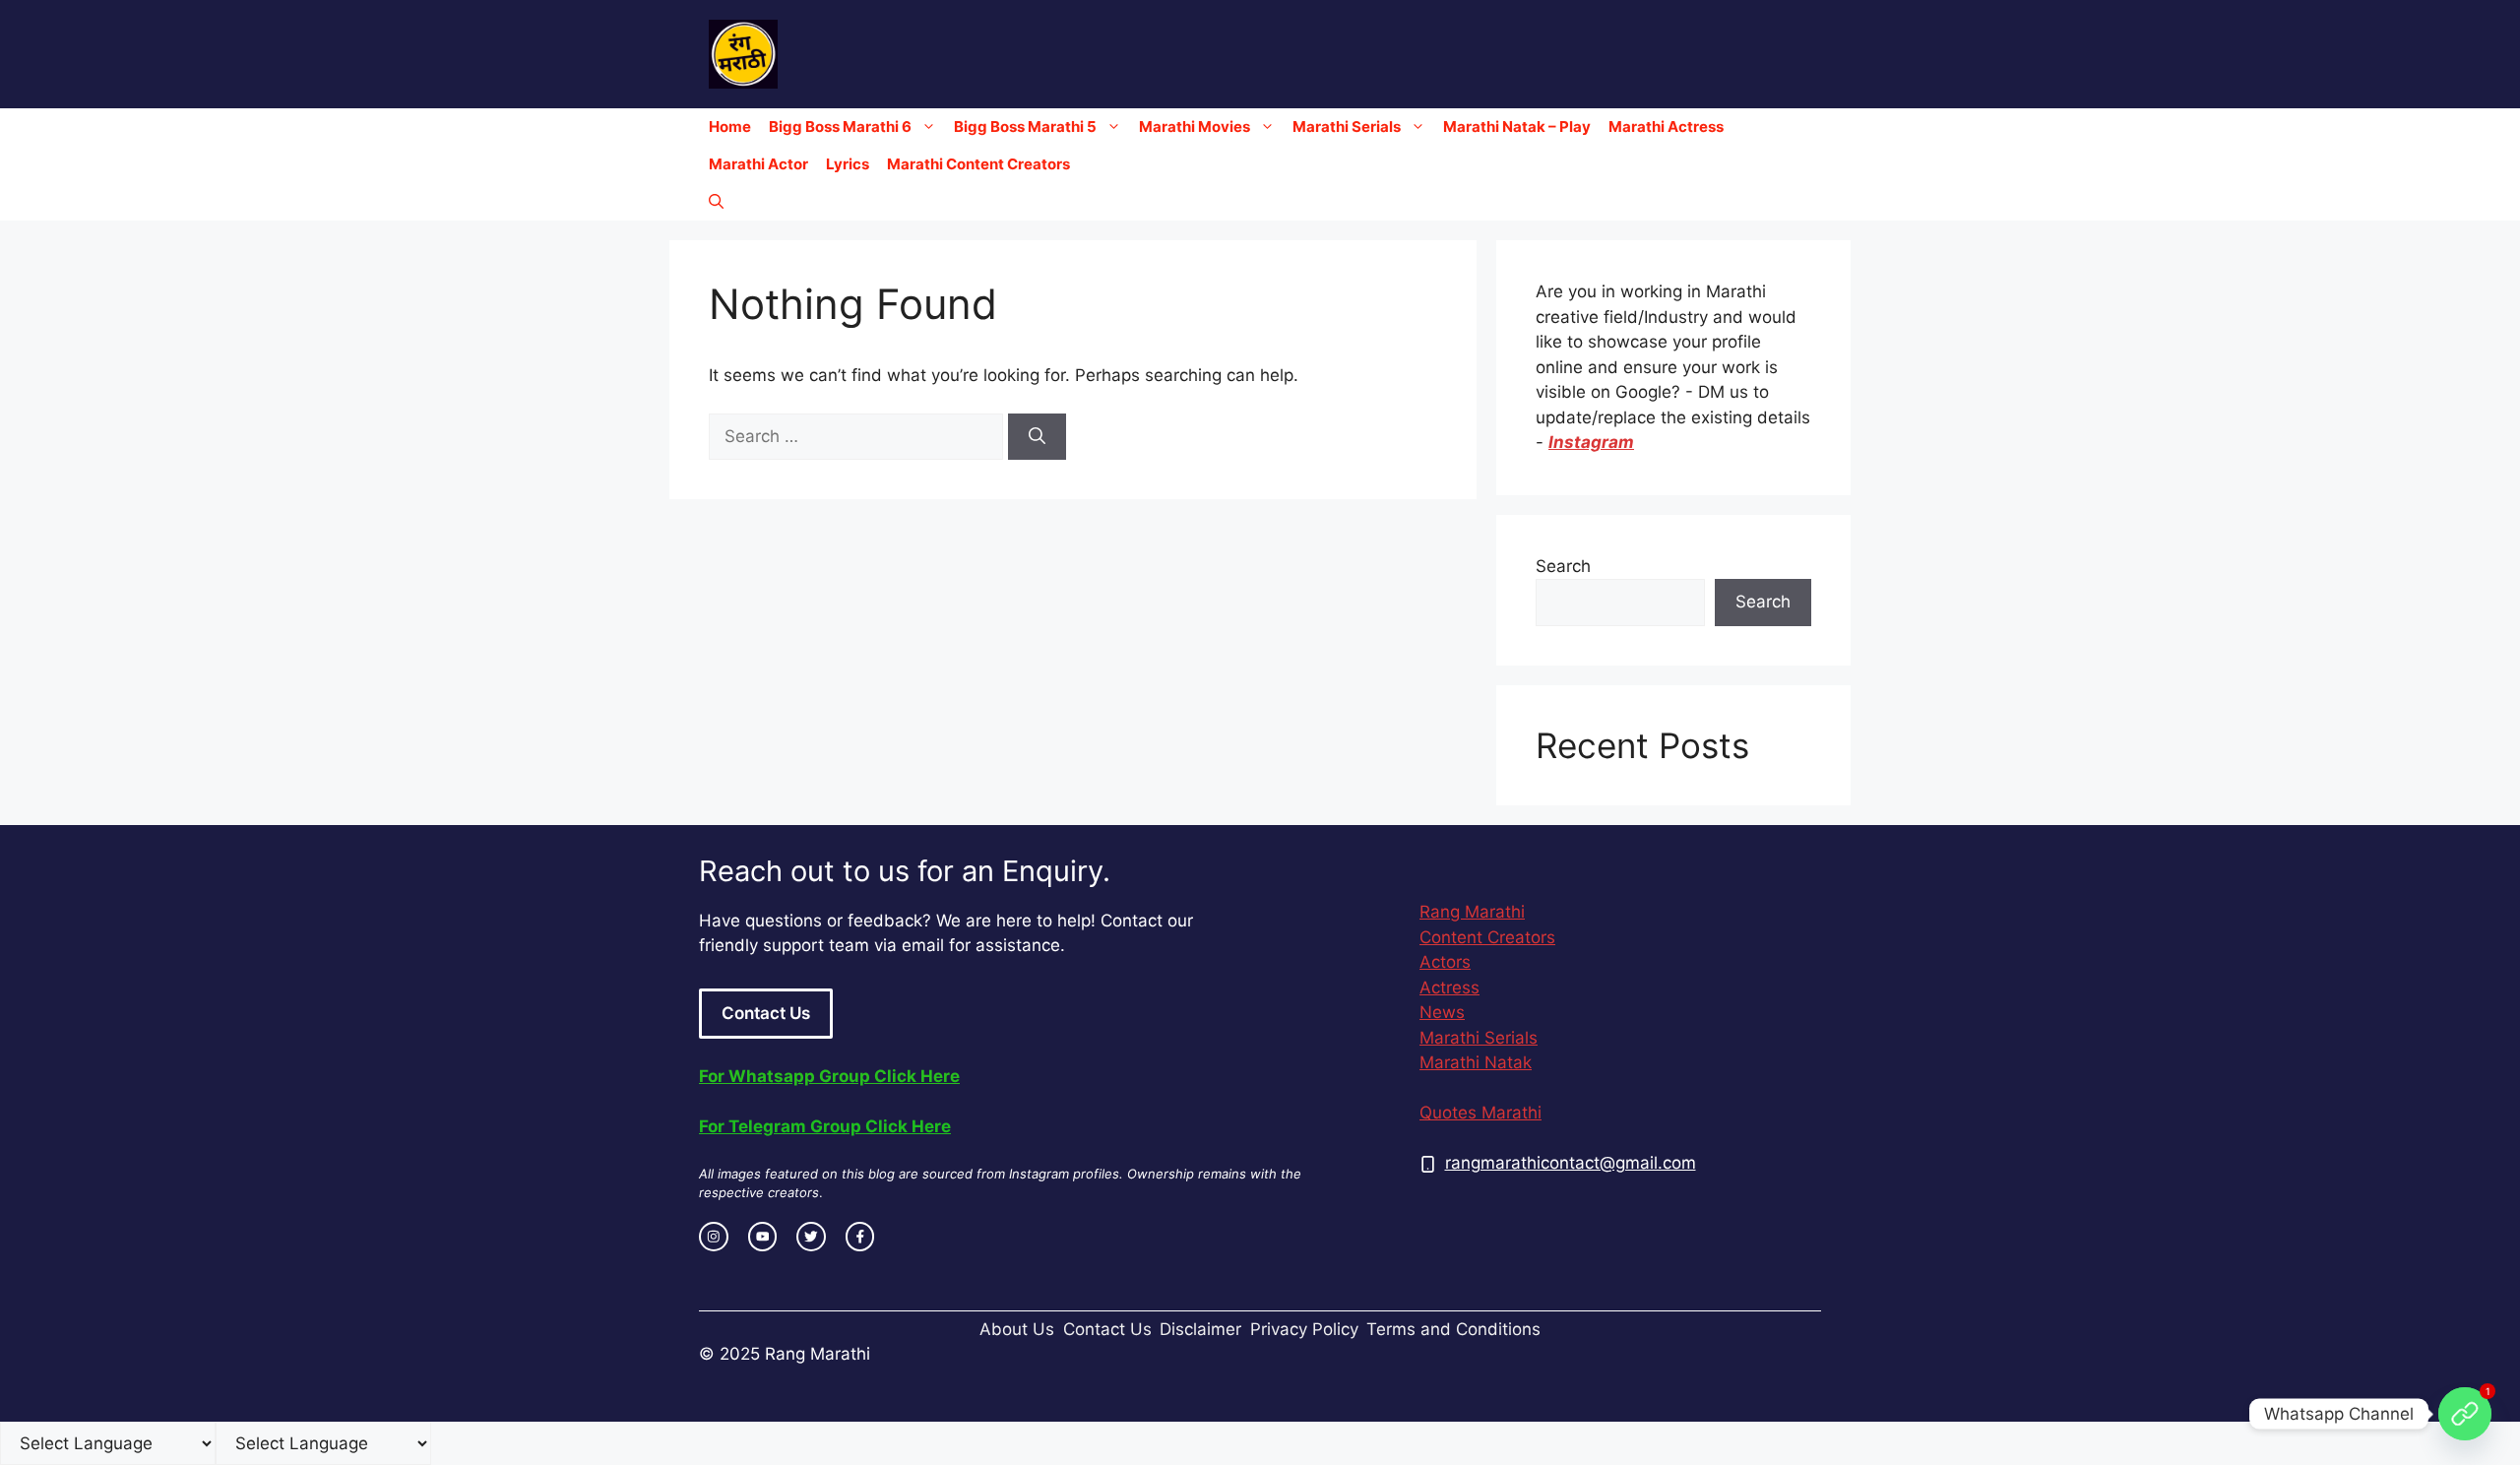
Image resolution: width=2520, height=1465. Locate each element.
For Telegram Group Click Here (825, 1126)
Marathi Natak (1476, 1062)
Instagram (1591, 442)
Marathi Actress (1666, 127)
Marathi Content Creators (978, 164)
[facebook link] (860, 1237)
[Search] (1037, 437)
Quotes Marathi (1480, 1113)
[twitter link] (811, 1237)
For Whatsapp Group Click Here (829, 1076)
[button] (716, 202)
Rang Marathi (1472, 912)
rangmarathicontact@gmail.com (1571, 1163)
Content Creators (1487, 937)
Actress (1449, 987)
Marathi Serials (1347, 127)
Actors (1445, 962)
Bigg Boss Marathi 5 (1025, 127)
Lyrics (848, 164)
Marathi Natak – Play (1517, 127)
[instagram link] (714, 1237)
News (1442, 1012)
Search (1563, 566)
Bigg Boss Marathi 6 (840, 127)
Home (730, 127)
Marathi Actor (758, 164)
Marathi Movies (1195, 127)
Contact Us (766, 1013)
